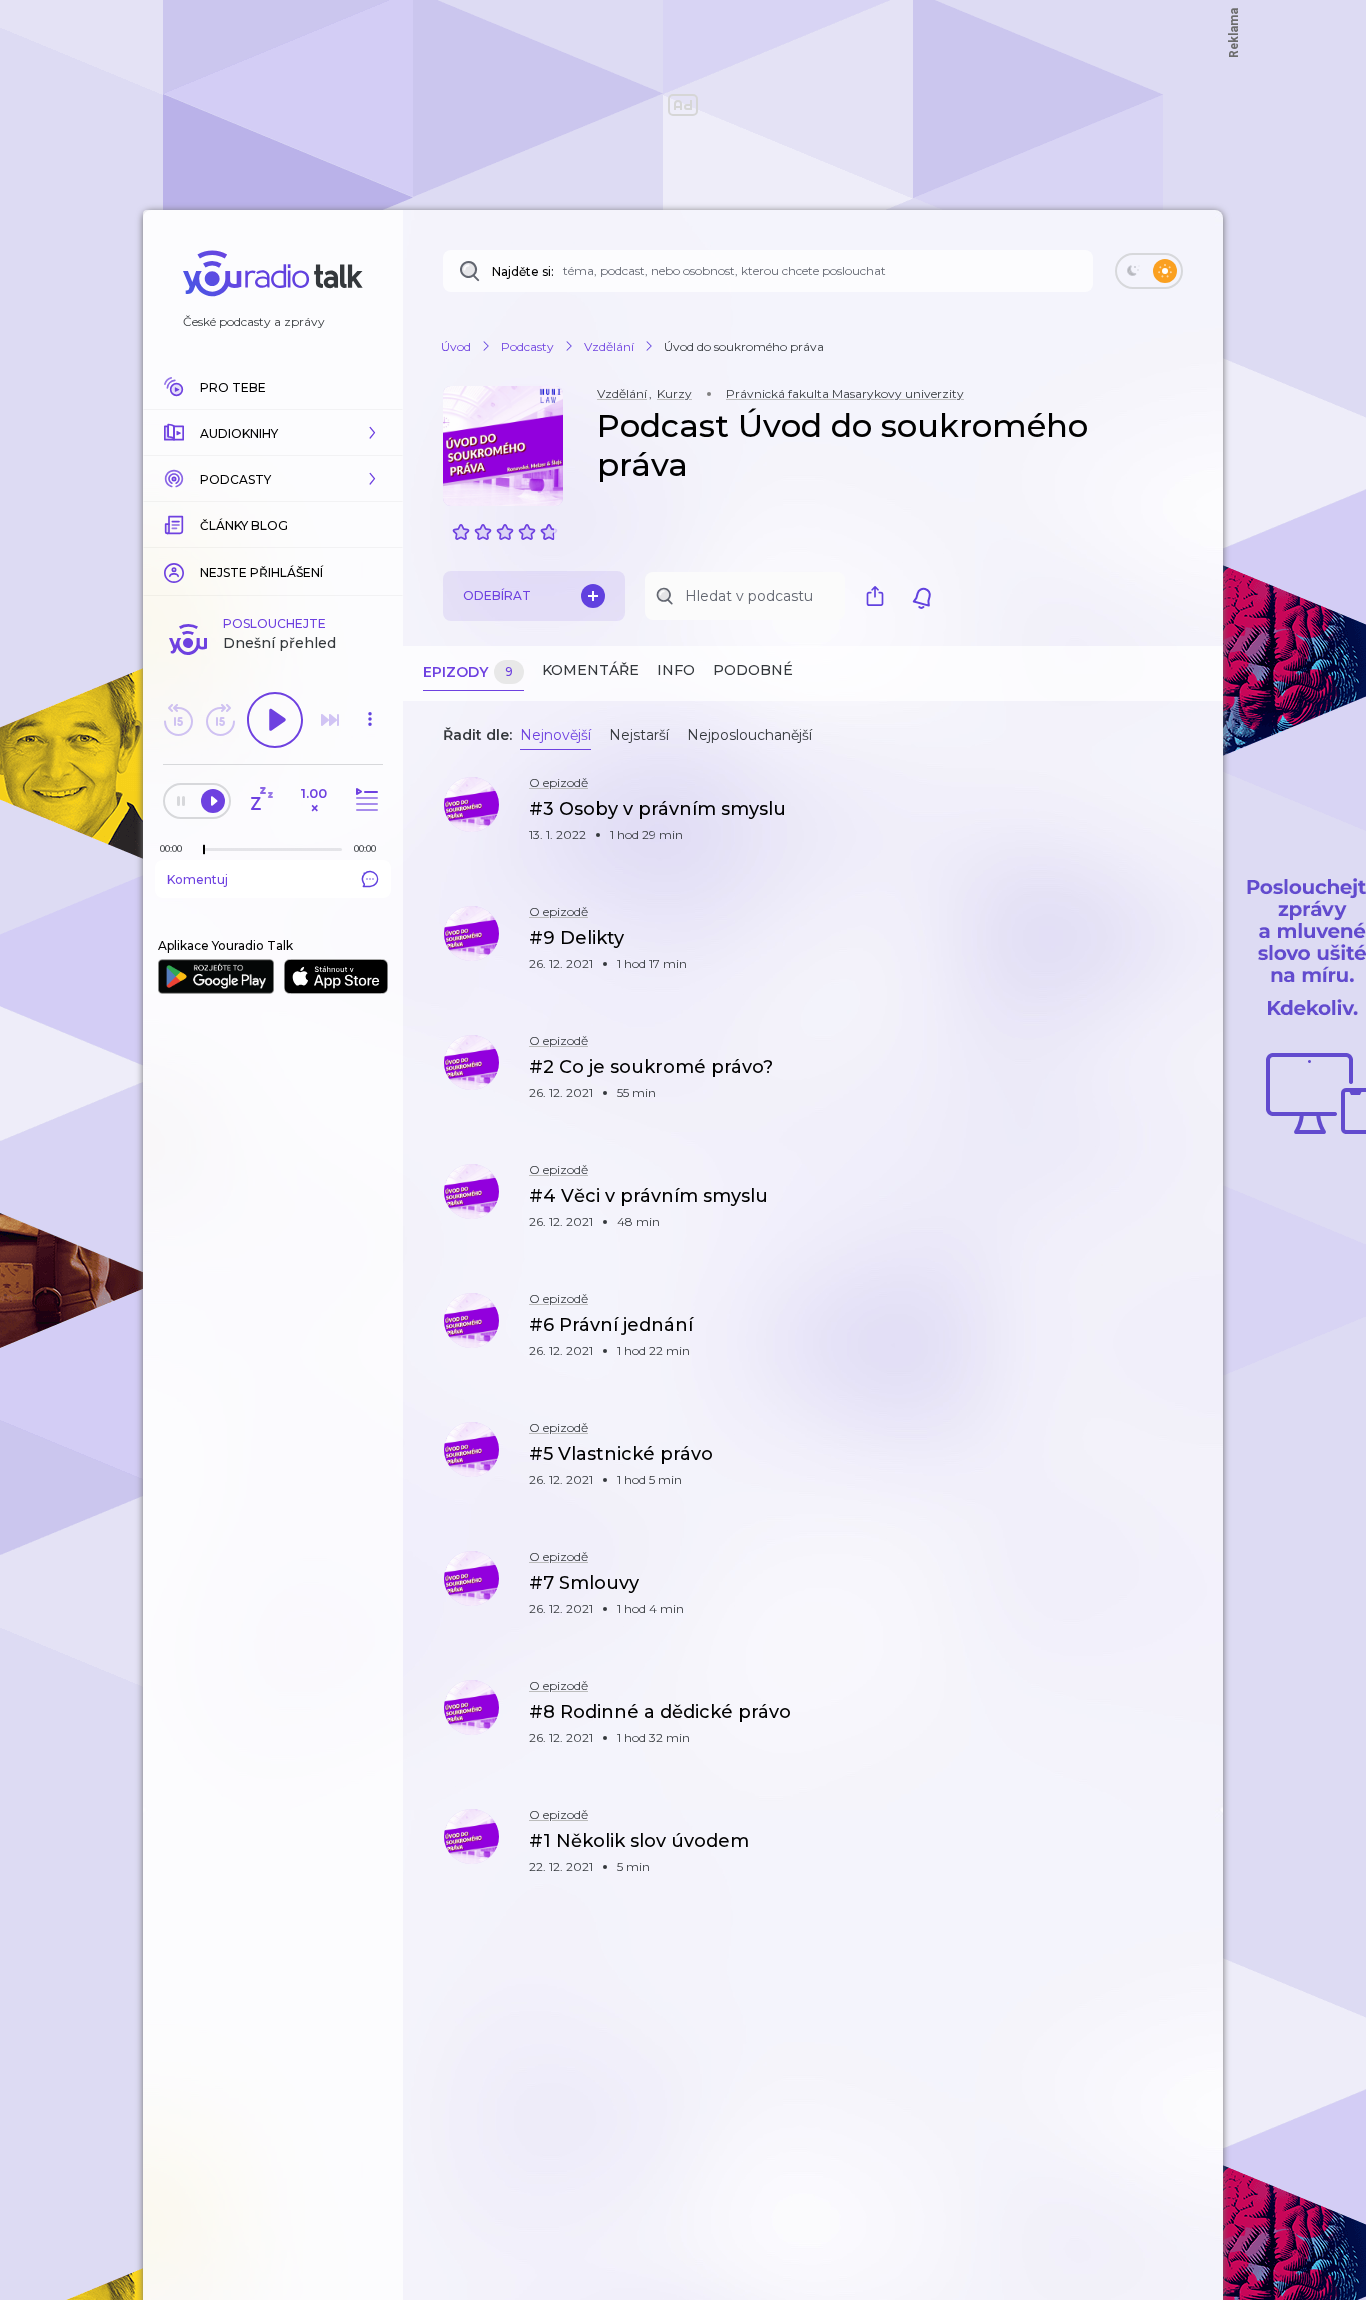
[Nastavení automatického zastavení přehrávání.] (261, 800)
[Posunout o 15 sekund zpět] (178, 720)
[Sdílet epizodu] (1183, 819)
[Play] (275, 720)
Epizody (468, 672)
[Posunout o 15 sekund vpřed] (220, 720)
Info (676, 670)
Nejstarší (639, 735)
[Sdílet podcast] (880, 596)
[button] (273, 433)
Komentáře (590, 670)
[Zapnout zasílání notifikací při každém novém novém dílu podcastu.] (922, 596)
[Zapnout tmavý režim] (1149, 271)
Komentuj (197, 879)
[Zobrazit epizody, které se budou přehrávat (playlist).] (364, 800)
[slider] (204, 850)
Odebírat (497, 595)
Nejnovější (555, 735)
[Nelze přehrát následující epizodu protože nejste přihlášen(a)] (330, 720)
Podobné (753, 670)
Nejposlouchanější (749, 735)
